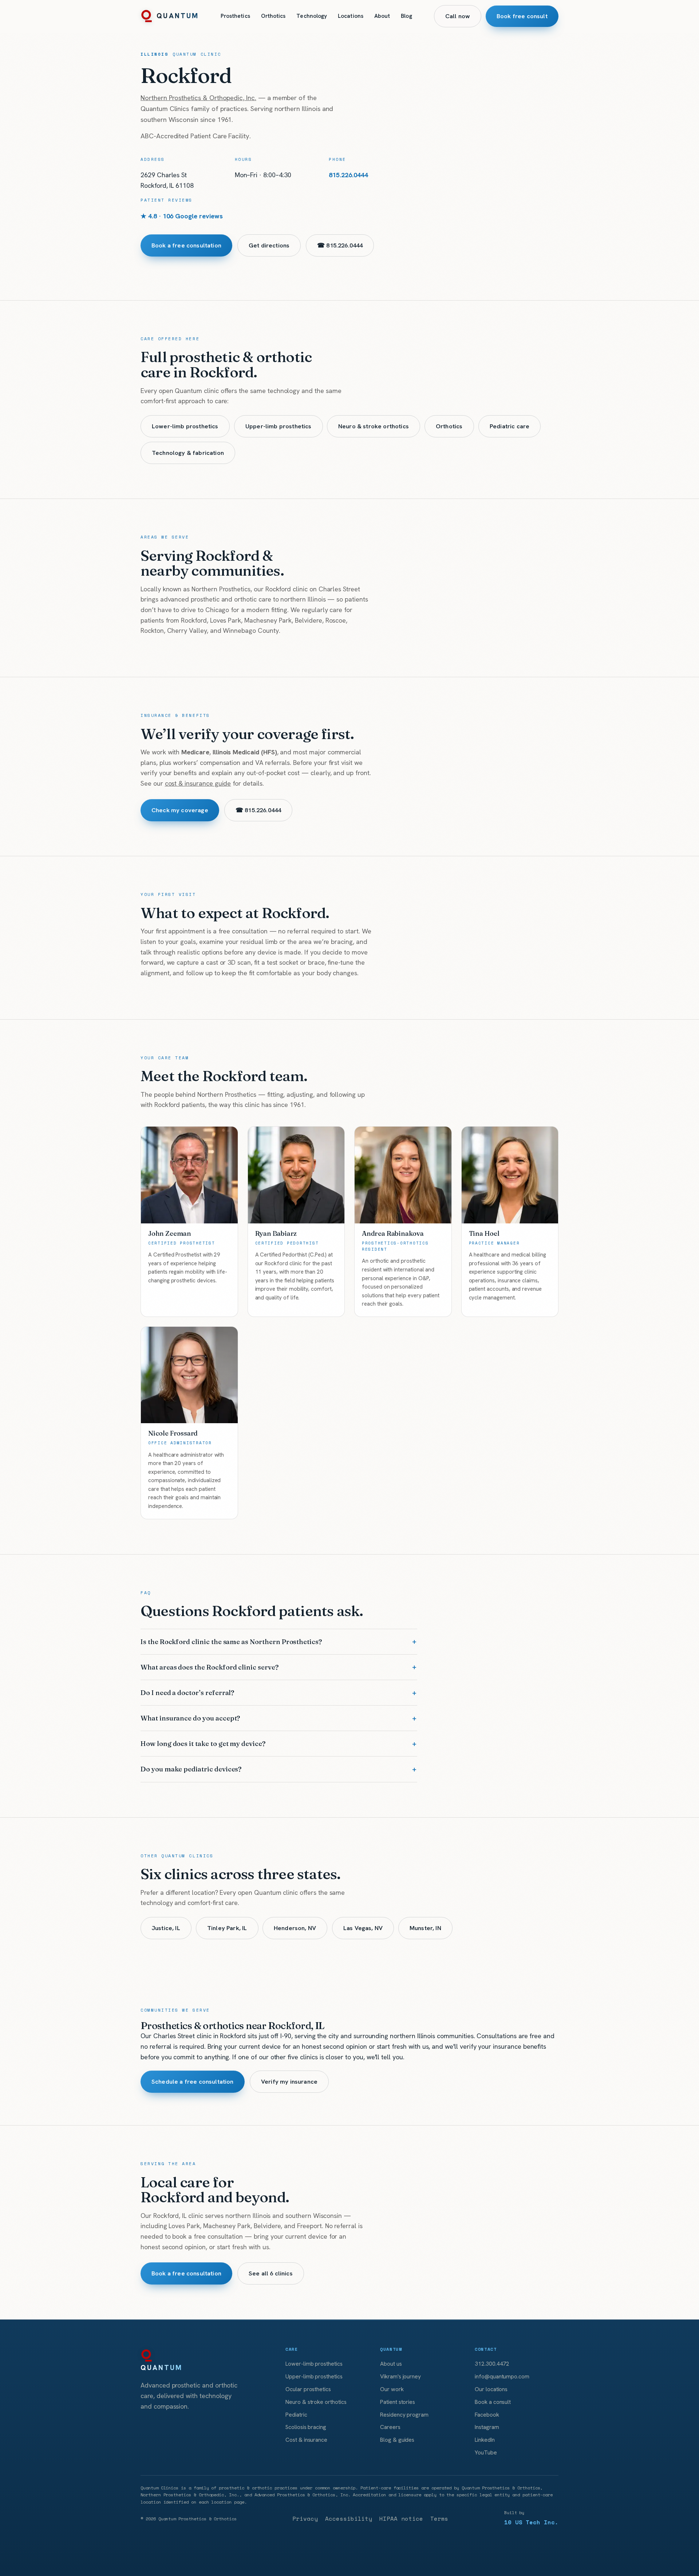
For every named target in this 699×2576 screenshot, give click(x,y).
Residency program (404, 2415)
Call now (458, 16)
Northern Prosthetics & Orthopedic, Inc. (198, 98)
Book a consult (493, 2402)
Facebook (487, 2415)
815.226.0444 (348, 175)
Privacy (305, 2519)
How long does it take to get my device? (203, 1744)
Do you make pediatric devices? (191, 1769)
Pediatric (296, 2415)
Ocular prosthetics (308, 2389)
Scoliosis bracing (306, 2427)
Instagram (487, 2427)
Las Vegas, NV (363, 1928)
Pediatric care (510, 426)
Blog (406, 16)
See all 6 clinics (271, 2273)
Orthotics (273, 16)
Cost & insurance (306, 2440)
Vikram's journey (400, 2376)
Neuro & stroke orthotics (374, 426)
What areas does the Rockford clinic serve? (210, 1667)
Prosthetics (235, 16)
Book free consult (522, 16)
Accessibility (349, 2519)
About (382, 16)
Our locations (491, 2389)
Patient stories (398, 2402)
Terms (439, 2519)
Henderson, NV (295, 1928)
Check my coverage (180, 810)
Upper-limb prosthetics (279, 426)
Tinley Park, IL (227, 1928)
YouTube (486, 2452)
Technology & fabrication (188, 453)
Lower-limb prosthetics (185, 426)
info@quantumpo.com (502, 2376)
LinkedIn (485, 2440)
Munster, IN (425, 1928)
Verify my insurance (289, 2081)
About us (391, 2364)
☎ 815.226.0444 (340, 245)
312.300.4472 (492, 2364)
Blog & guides (397, 2440)
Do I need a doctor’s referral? (187, 1693)
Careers (390, 2427)
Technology (312, 16)
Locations (351, 16)
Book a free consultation (186, 245)
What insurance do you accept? (190, 1718)
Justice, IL (166, 1928)
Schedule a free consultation (193, 2081)
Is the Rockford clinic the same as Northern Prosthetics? (231, 1642)
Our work (392, 2389)
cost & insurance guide (198, 783)
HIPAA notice (401, 2519)
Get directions (269, 245)
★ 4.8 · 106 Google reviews (182, 216)
